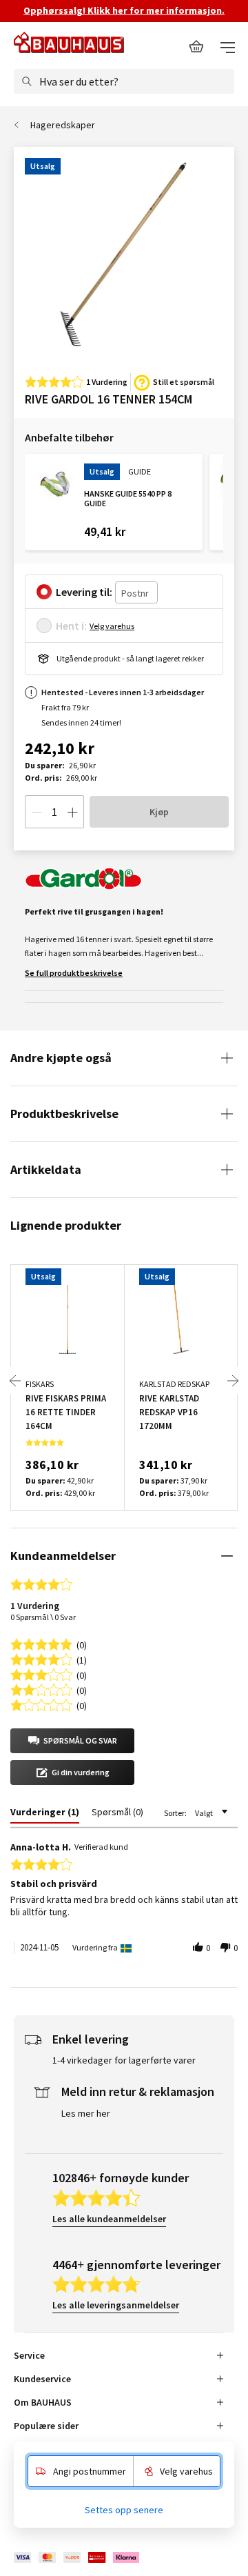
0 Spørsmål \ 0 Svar (43, 1617)
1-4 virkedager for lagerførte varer (124, 2060)
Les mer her (86, 2113)
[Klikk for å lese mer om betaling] (77, 2557)
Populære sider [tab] (46, 2426)
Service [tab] (29, 2355)
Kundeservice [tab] (42, 2379)
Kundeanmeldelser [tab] (63, 1556)
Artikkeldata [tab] (46, 1169)
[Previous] (15, 1381)
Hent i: (71, 626)
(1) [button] (82, 1659)
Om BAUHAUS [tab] (43, 2402)
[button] (72, 1741)
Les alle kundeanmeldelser (109, 2219)
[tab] (45, 1815)
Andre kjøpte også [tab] (61, 1058)
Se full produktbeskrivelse (74, 973)
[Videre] (233, 1381)
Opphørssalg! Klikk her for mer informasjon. (124, 10)
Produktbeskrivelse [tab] (64, 1114)
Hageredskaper (63, 125)
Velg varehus (112, 626)
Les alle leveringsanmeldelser (116, 2305)
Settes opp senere (124, 2510)
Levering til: (84, 592)
